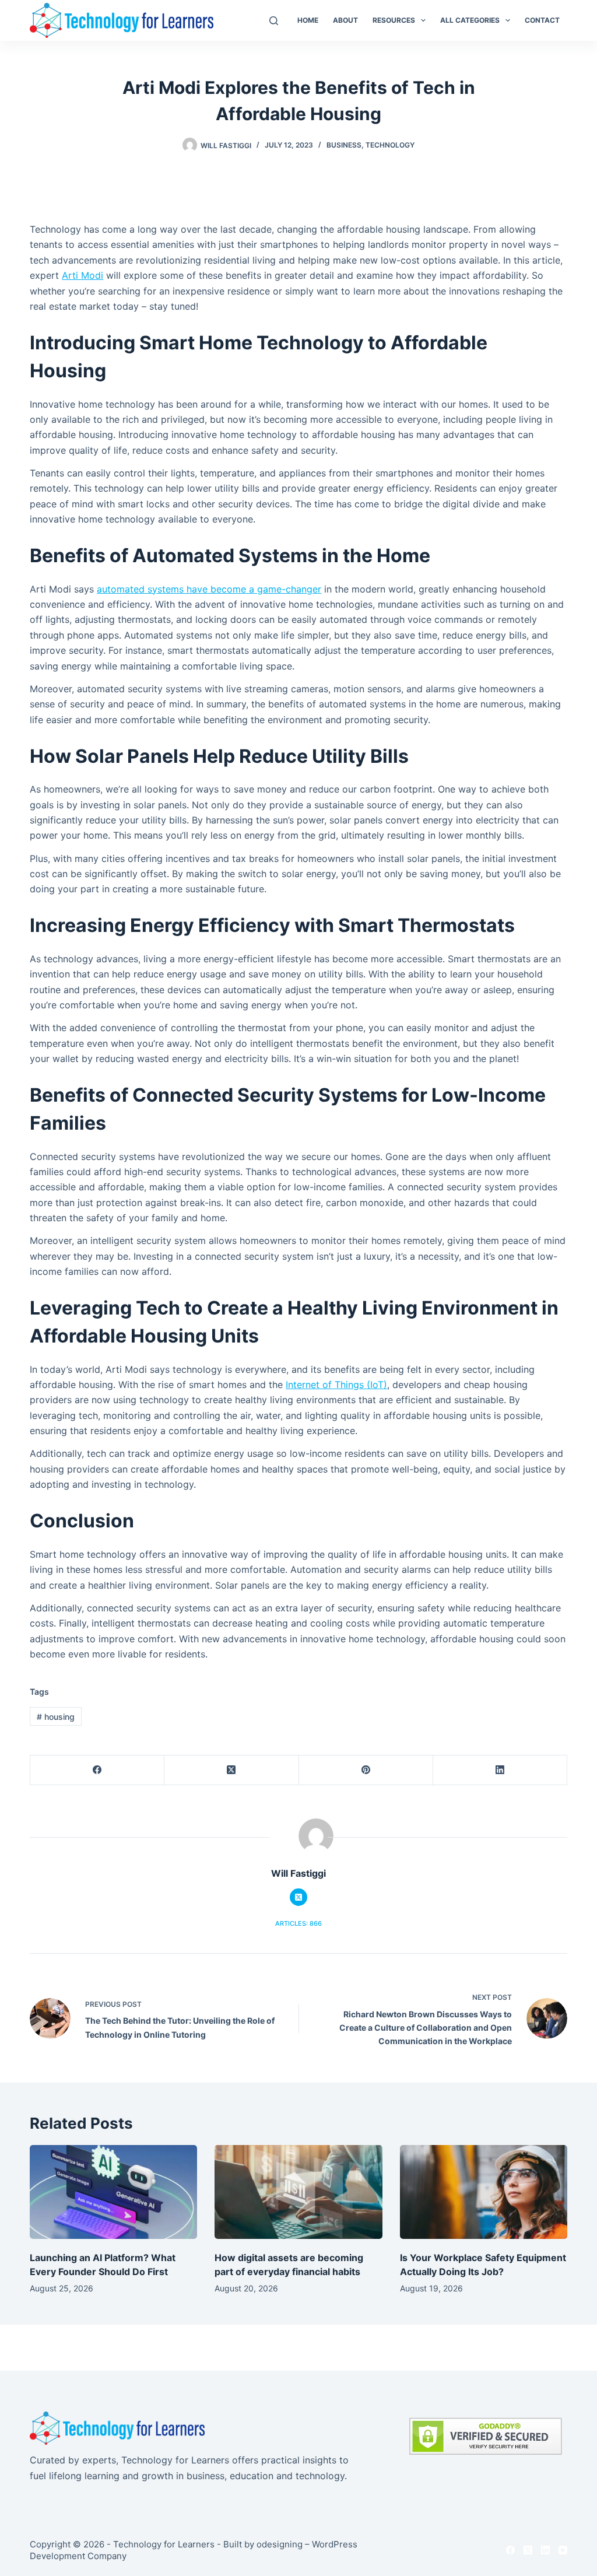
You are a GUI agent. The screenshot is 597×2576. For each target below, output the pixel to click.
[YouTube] (563, 2550)
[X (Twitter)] (231, 1770)
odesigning (280, 2544)
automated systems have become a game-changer (209, 589)
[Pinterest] (366, 1770)
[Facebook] (97, 1770)
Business (344, 145)
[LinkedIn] (500, 1770)
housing (56, 1717)
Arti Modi (82, 275)
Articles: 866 (298, 1923)
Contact (542, 20)
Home (308, 20)
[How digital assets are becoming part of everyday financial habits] (298, 2192)
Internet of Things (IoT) (336, 1385)
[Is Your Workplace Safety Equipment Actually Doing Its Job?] (484, 2192)
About (345, 20)
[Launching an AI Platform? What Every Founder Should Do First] (113, 2192)
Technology (390, 145)
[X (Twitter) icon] (298, 1897)
